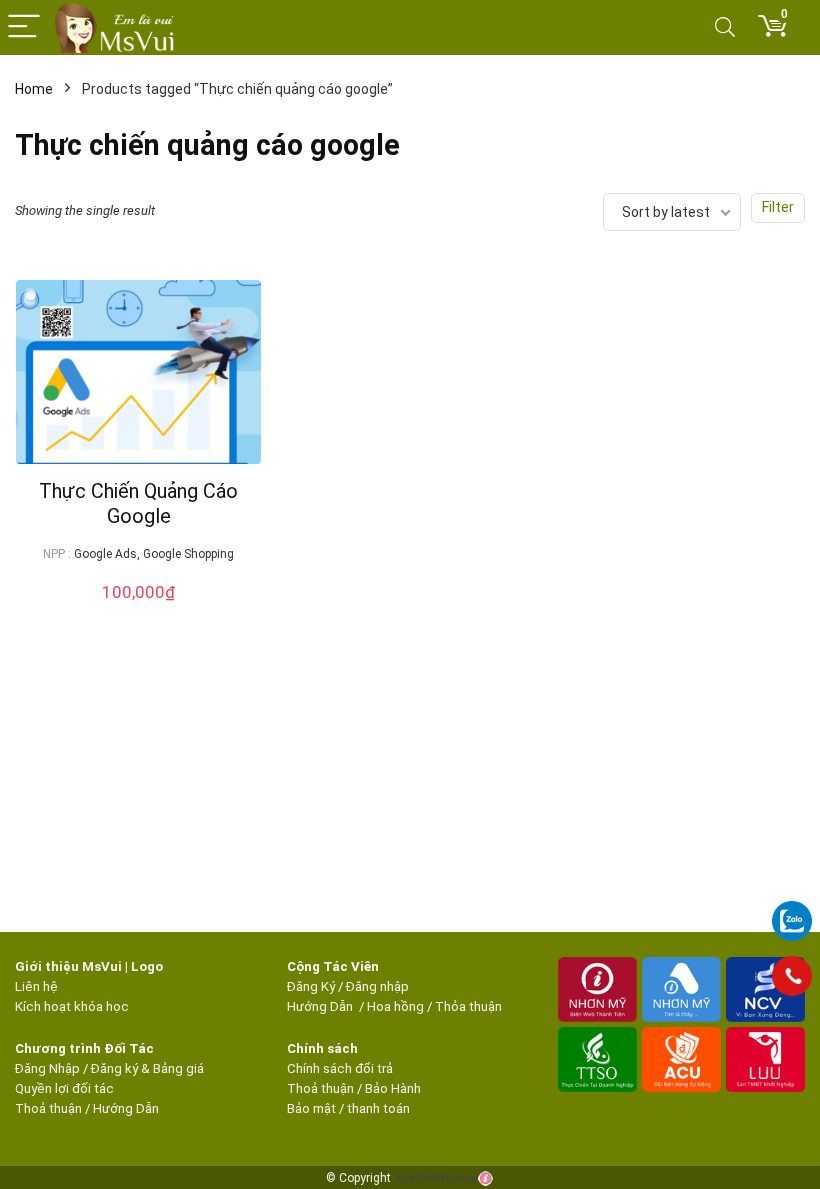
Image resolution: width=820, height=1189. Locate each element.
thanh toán (378, 1108)
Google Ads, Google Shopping (154, 554)
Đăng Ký (312, 986)
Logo (147, 966)
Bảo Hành (393, 1088)
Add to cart (139, 611)
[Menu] (24, 27)
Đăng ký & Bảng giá (147, 1068)
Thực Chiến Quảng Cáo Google (138, 503)
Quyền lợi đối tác (64, 1088)
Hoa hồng (395, 1006)
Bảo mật (311, 1108)
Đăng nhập (377, 986)
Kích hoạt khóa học (72, 1006)
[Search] (725, 27)
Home (34, 89)
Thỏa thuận (467, 1006)
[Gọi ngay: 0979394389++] (792, 976)
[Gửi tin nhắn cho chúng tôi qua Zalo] (792, 910)
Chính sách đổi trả (340, 1068)
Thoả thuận (48, 1108)
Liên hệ (36, 986)
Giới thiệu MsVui (68, 966)
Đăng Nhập (47, 1068)
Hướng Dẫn (321, 1006)
